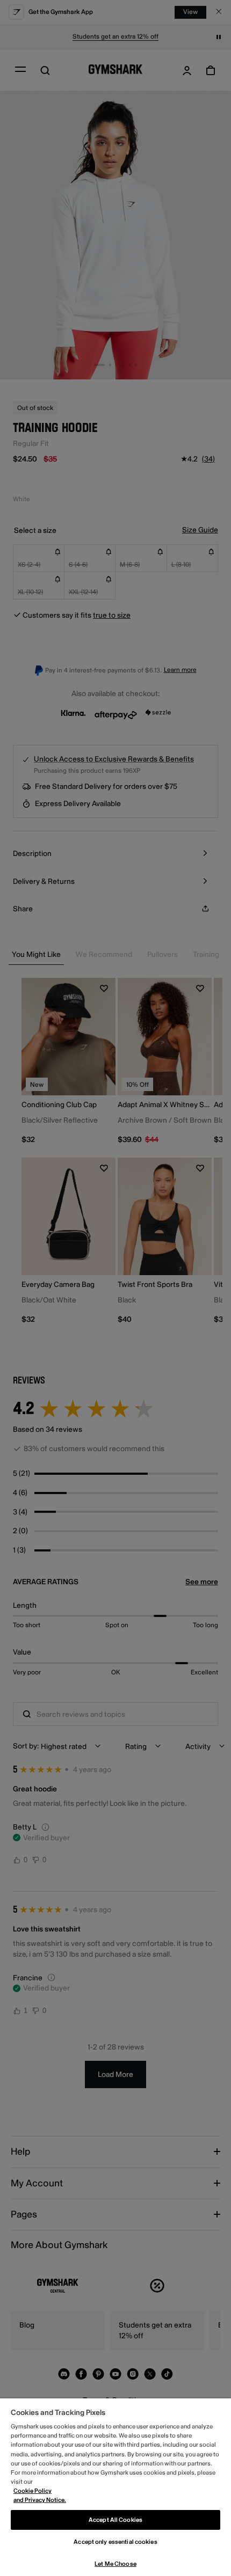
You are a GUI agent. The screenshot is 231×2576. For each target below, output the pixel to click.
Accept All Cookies (115, 2520)
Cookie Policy (33, 2491)
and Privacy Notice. (40, 2500)
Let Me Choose (115, 2564)
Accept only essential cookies (115, 2542)
